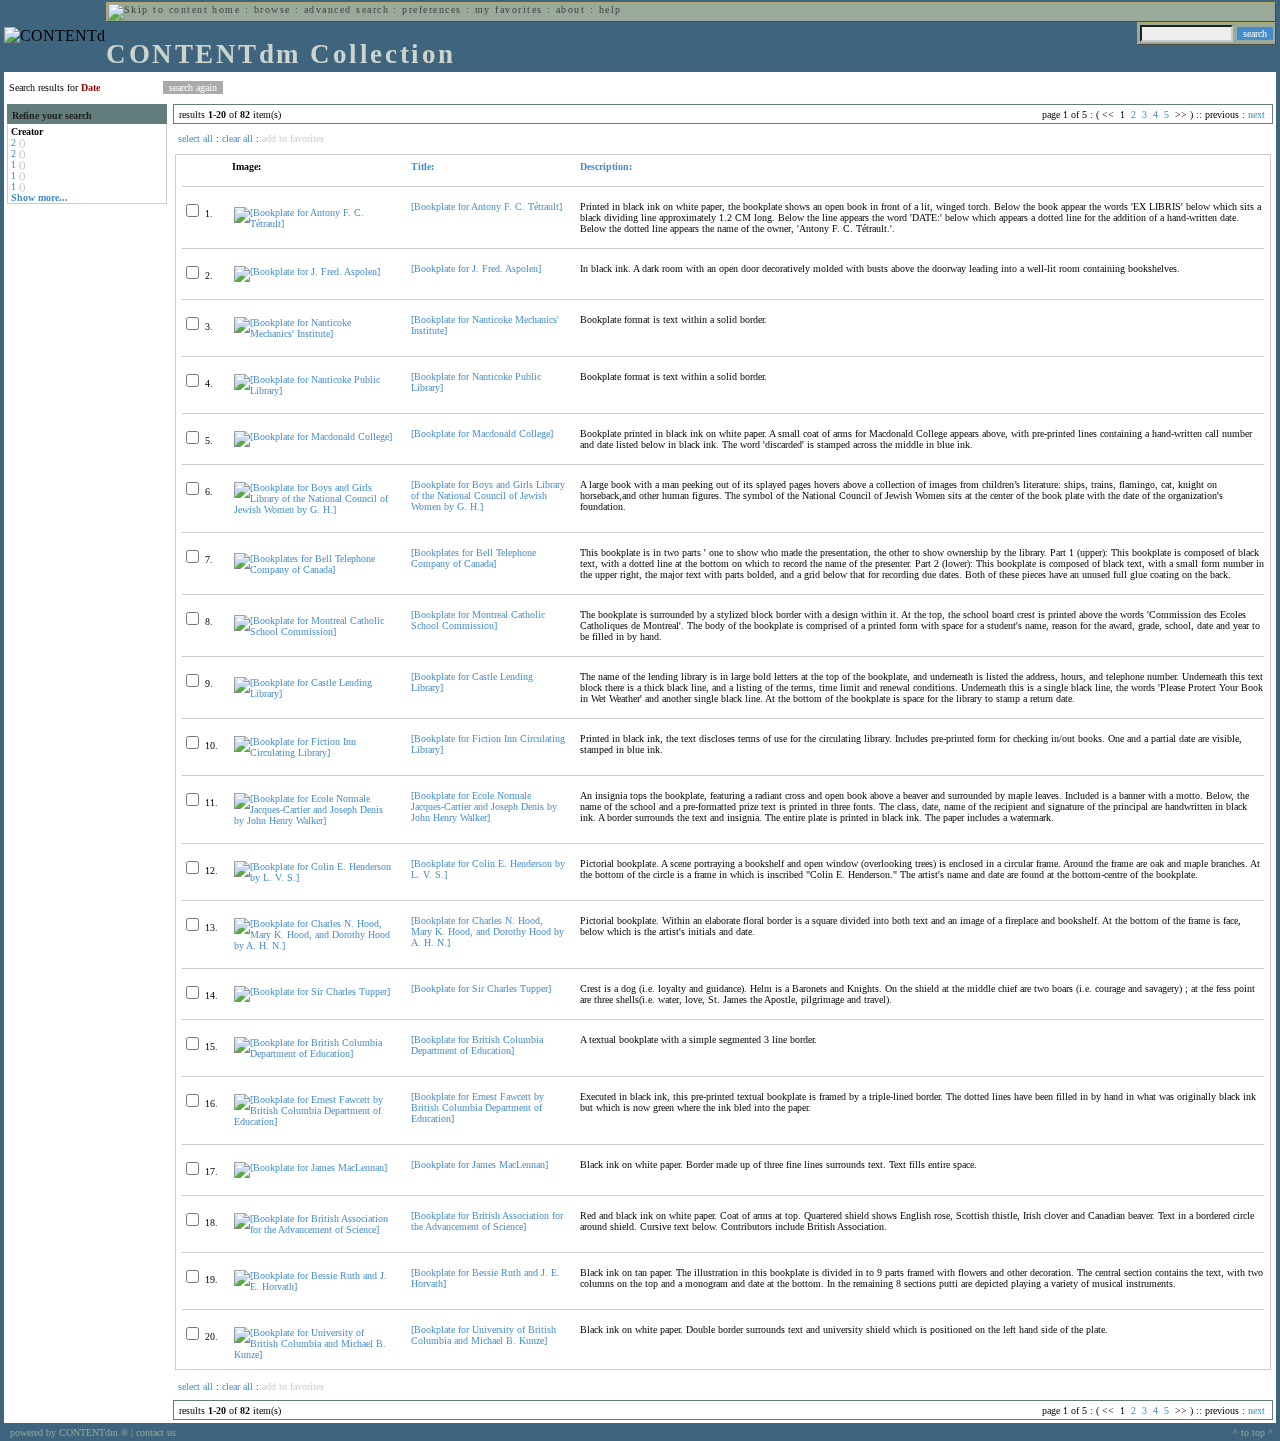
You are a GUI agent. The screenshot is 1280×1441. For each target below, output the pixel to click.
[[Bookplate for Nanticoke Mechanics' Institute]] (314, 333)
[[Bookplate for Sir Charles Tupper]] (312, 991)
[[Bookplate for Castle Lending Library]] (314, 693)
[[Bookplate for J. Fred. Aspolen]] (307, 271)
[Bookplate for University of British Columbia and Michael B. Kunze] (483, 1335)
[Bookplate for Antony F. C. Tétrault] (486, 206)
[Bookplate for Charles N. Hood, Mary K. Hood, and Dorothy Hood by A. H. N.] (487, 931)
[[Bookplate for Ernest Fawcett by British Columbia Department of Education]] (314, 1121)
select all (195, 138)
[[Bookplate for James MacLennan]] (310, 1167)
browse (272, 9)
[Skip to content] (158, 9)
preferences (431, 9)
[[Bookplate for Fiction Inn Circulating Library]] (314, 752)
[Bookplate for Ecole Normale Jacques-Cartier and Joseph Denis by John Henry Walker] (484, 806)
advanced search (346, 9)
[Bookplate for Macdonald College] (482, 433)
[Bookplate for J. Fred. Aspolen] (476, 268)
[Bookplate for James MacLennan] (479, 1164)
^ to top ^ (1253, 1432)
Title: (422, 166)
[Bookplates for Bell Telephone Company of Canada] (473, 558)
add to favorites (293, 138)
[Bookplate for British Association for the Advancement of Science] (487, 1221)
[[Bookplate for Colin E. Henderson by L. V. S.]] (314, 877)
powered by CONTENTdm (69, 1432)
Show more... (39, 197)
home (226, 9)
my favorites (509, 9)
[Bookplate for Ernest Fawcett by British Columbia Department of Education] (477, 1107)
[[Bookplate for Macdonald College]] (313, 436)
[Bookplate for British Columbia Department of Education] (477, 1045)
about (570, 9)
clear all (237, 138)
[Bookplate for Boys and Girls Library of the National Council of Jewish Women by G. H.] (488, 495)
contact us (156, 1432)
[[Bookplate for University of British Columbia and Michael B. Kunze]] (314, 1354)
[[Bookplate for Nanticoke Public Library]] (314, 390)
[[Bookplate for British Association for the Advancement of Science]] (314, 1229)
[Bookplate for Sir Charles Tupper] (481, 988)
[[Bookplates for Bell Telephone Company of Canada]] (314, 569)
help (610, 9)
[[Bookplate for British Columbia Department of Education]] (314, 1053)
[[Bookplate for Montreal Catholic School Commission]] (314, 631)
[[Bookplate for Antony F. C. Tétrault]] (314, 223)
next (1256, 114)
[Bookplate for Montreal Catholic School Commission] (478, 620)
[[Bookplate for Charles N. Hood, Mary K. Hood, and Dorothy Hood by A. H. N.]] (314, 945)
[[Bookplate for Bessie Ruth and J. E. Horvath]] (314, 1286)
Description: (606, 166)
